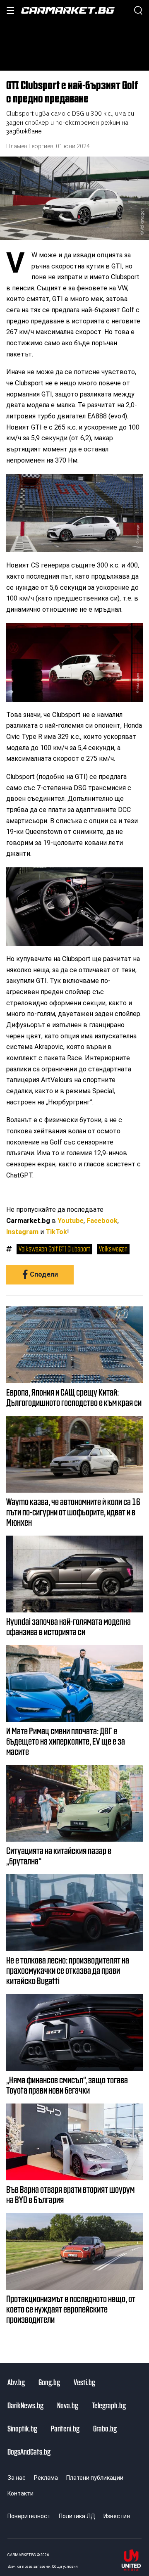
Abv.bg (16, 2382)
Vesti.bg (84, 2382)
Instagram (22, 1232)
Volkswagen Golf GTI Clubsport (54, 1249)
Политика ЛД (77, 2516)
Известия (117, 2516)
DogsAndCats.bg (29, 2451)
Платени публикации (95, 2478)
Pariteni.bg (65, 2428)
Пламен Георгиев (30, 146)
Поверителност (29, 2516)
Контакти (20, 2493)
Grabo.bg (105, 2428)
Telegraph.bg (109, 2405)
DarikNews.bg (25, 2405)
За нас (17, 2478)
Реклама (46, 2478)
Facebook (102, 1221)
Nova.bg (68, 2405)
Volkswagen (113, 1249)
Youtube (71, 1221)
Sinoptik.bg (22, 2428)
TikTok (56, 1232)
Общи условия (65, 2566)
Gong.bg (49, 2382)
